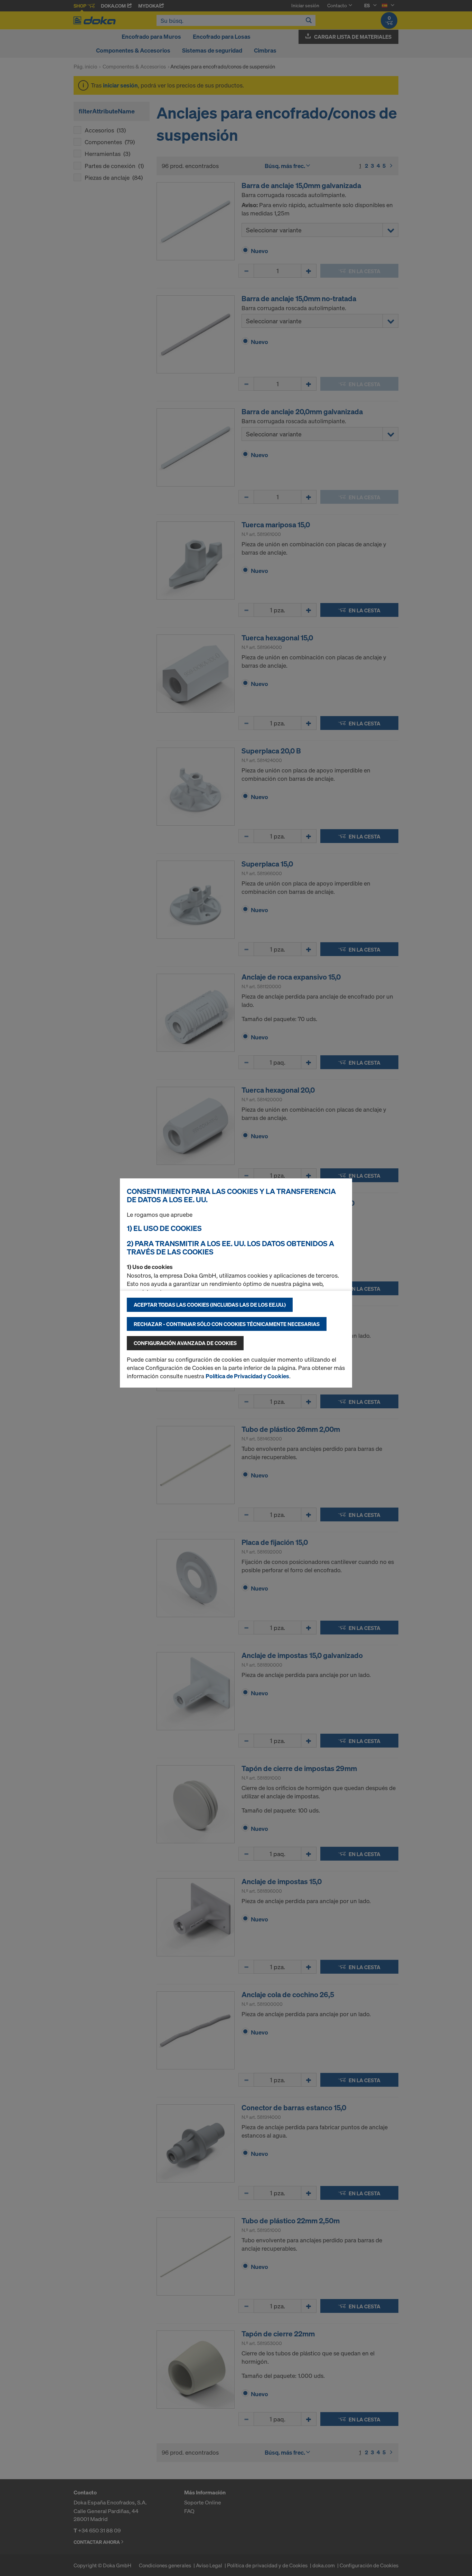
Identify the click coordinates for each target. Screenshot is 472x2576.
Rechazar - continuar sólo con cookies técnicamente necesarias (227, 1324)
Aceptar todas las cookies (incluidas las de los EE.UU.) (210, 1305)
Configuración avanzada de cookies (185, 1343)
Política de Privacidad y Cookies (247, 1376)
